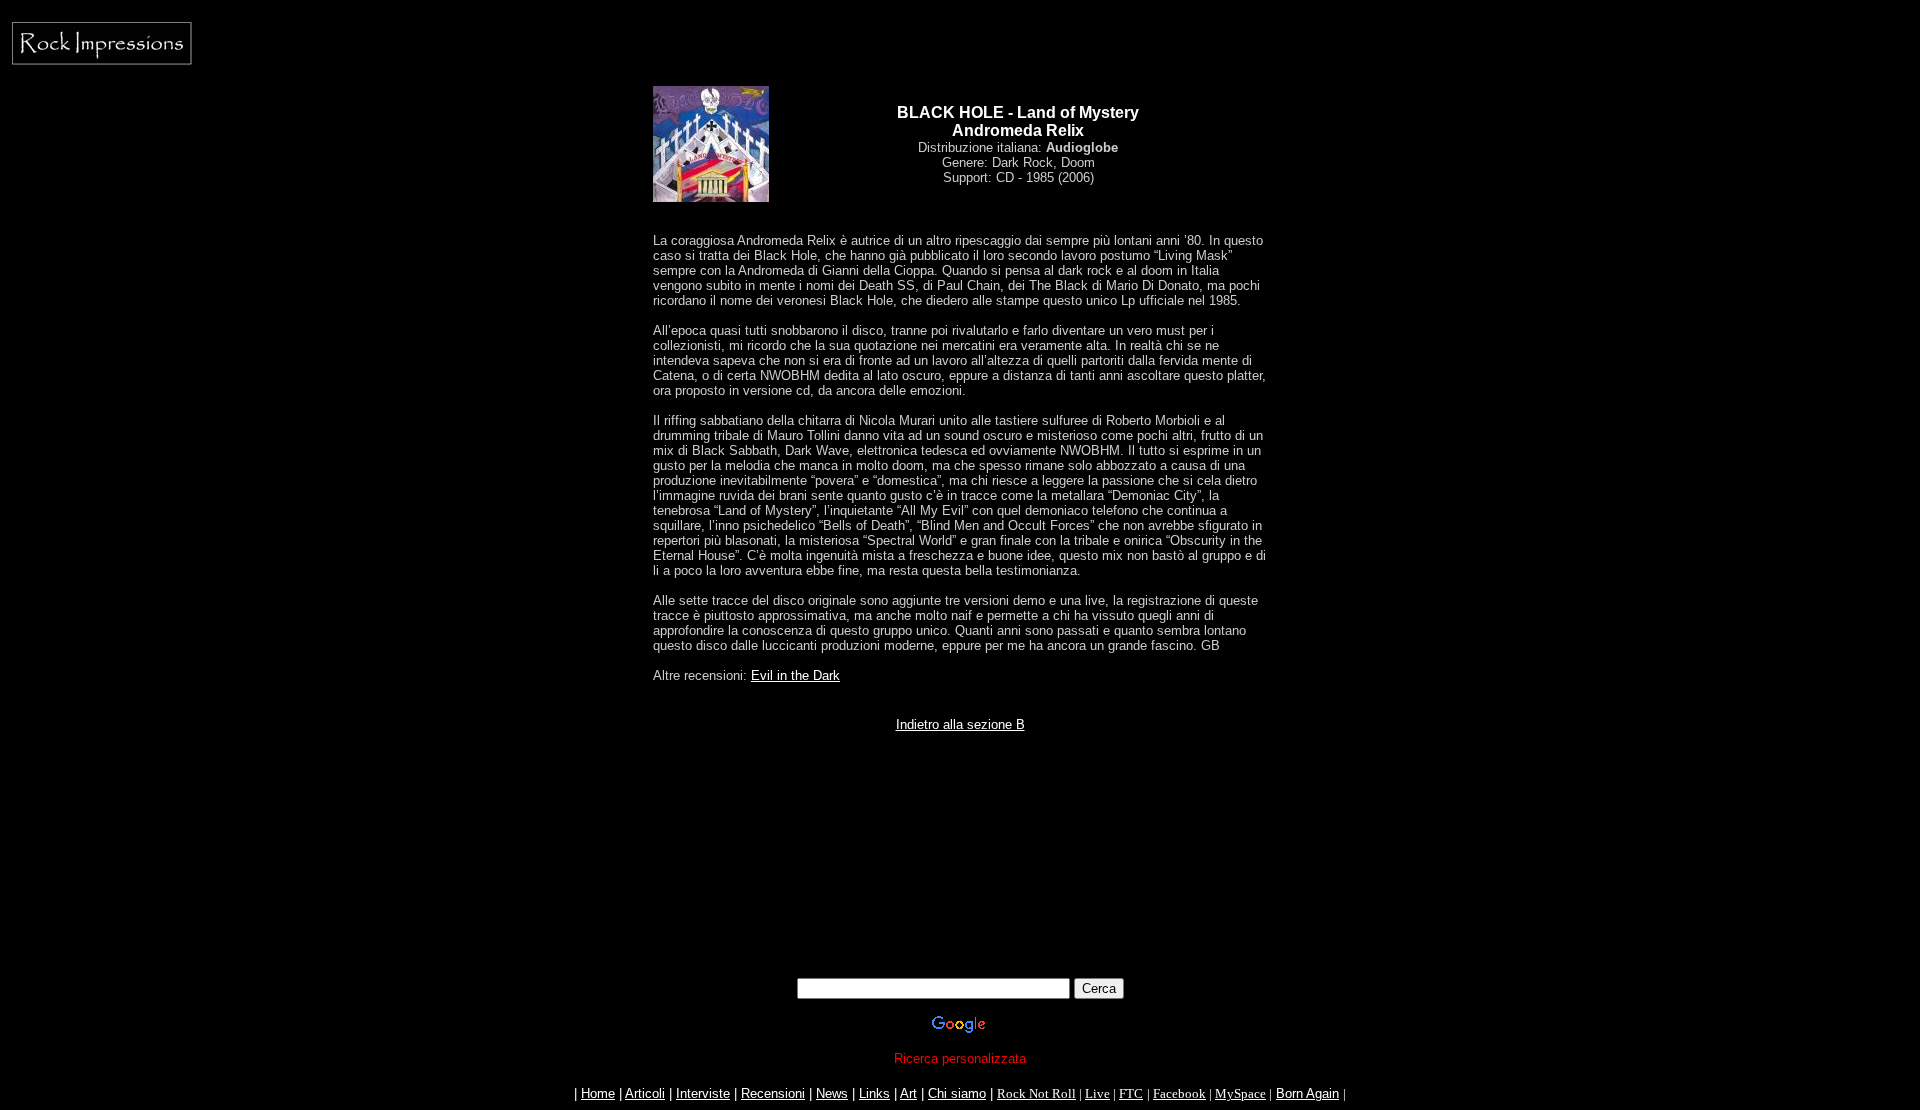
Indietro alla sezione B (960, 724)
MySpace (1240, 1093)
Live (1097, 1093)
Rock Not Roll (1036, 1093)
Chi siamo (957, 1093)
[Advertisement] (960, 827)
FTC (1131, 1093)
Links (874, 1093)
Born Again (1307, 1093)
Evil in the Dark (795, 675)
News (832, 1093)
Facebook (1179, 1093)
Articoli (645, 1093)
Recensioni (773, 1093)
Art (908, 1093)
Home (598, 1093)
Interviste (703, 1093)
